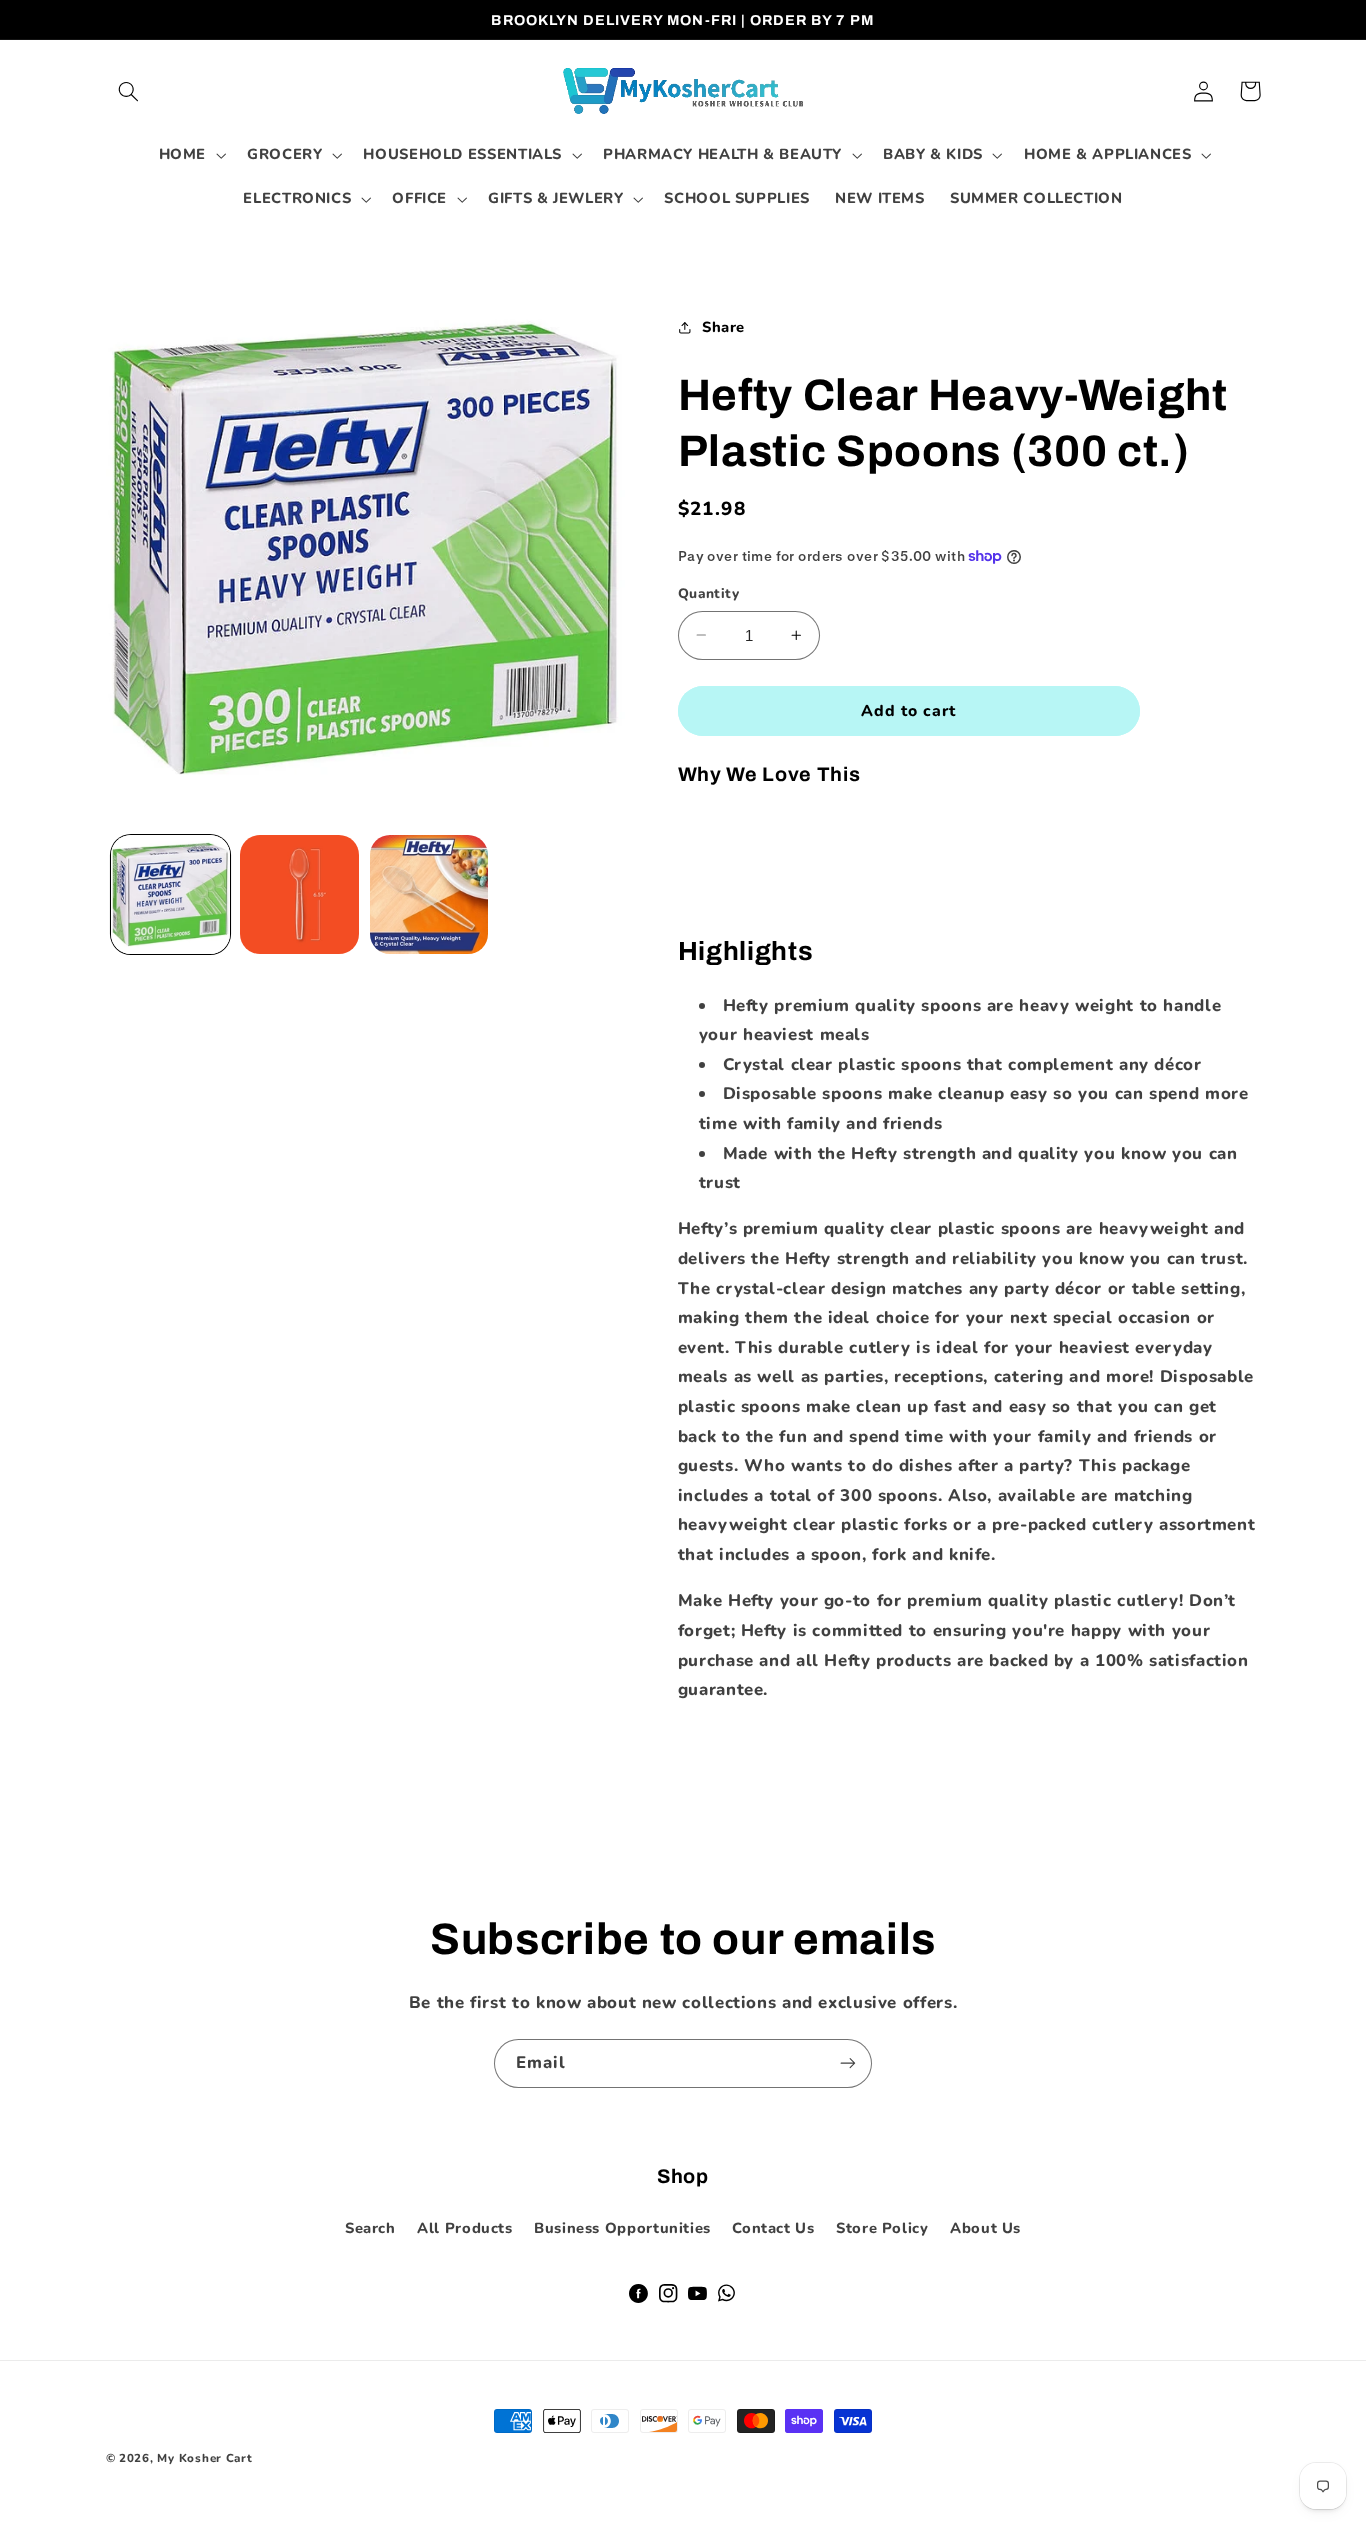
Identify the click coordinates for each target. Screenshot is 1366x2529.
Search (370, 2228)
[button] (129, 91)
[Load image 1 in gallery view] (170, 894)
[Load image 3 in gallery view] (429, 894)
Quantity (708, 593)
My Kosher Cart (204, 2458)
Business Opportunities (622, 2228)
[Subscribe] (848, 2063)
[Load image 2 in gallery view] (299, 894)
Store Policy (882, 2228)
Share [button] (723, 327)
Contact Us (773, 2228)
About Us (985, 2228)
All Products (465, 2228)
